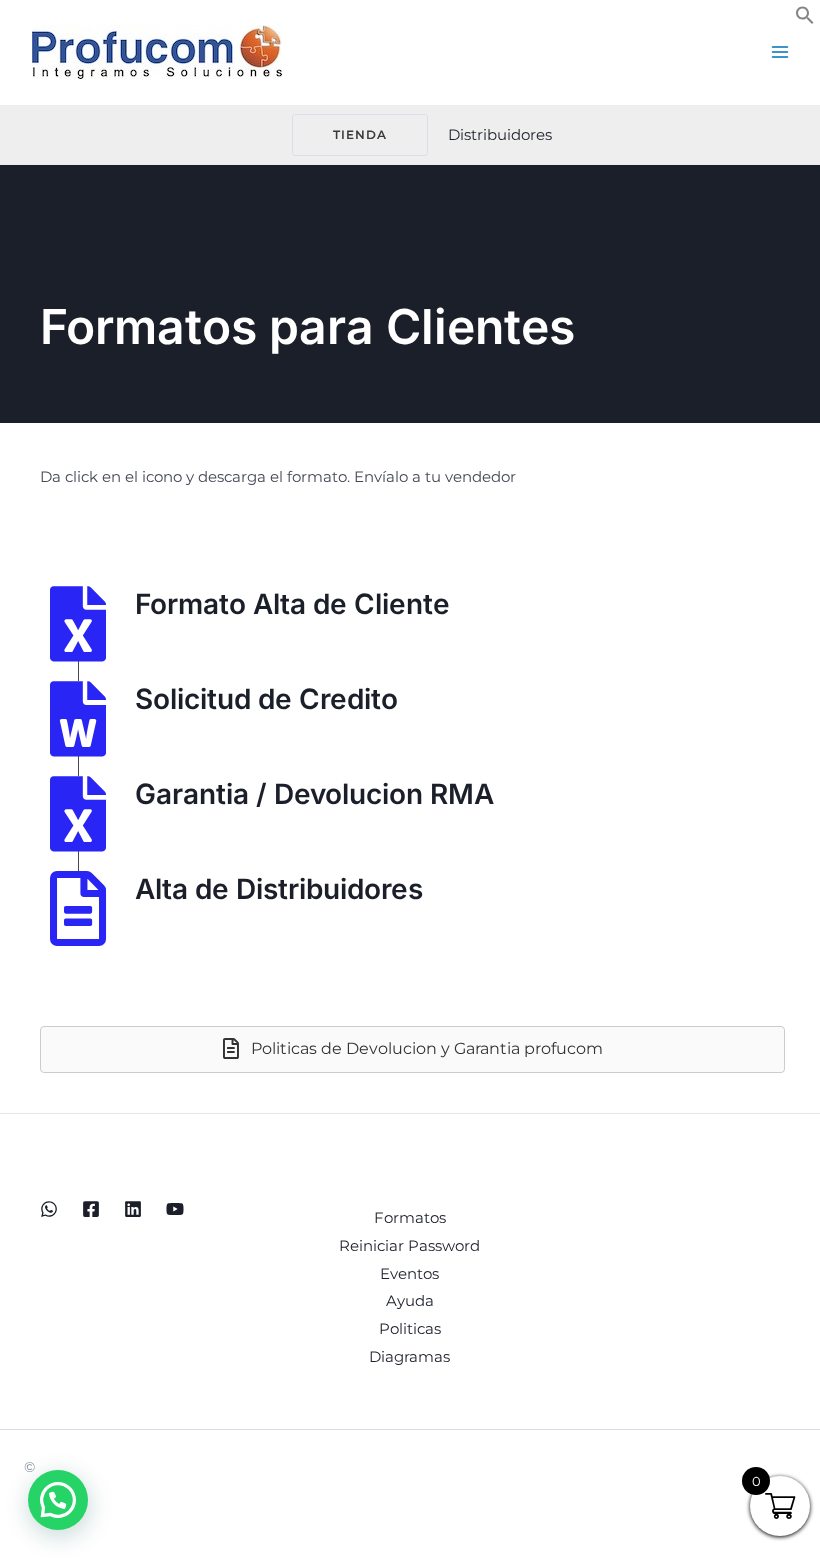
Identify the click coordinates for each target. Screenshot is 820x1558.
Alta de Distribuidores (279, 889)
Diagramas (409, 1356)
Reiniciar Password (409, 1245)
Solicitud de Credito (266, 699)
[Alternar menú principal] (779, 52)
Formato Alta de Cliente (292, 604)
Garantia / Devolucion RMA (314, 794)
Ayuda (410, 1300)
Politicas (410, 1328)
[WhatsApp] (49, 1209)
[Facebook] (91, 1209)
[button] (805, 19)
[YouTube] (175, 1209)
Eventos (409, 1273)
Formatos (410, 1217)
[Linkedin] (133, 1209)
